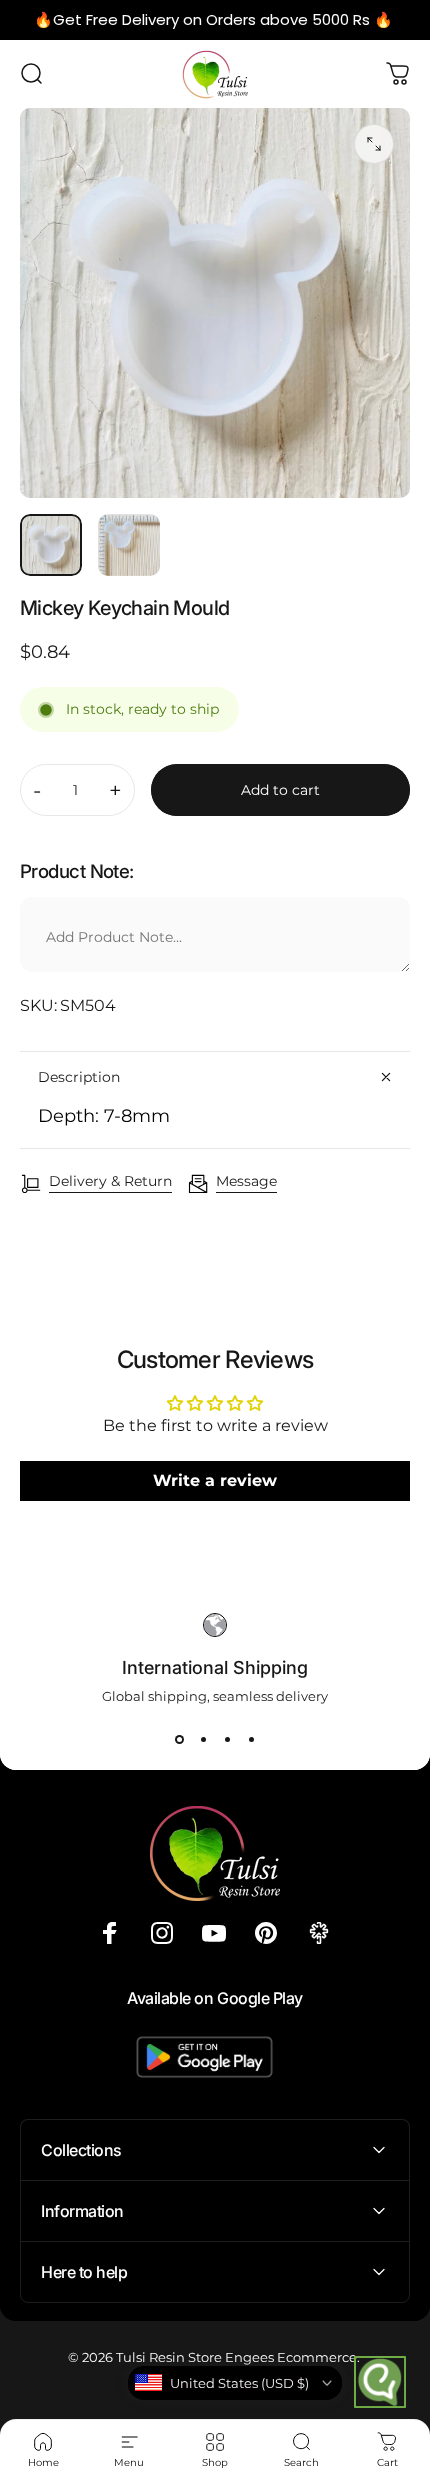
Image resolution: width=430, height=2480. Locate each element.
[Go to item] (51, 545)
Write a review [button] (215, 1480)
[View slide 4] (251, 1740)
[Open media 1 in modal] (374, 144)
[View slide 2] (203, 1740)
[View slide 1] (179, 1740)
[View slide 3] (227, 1740)
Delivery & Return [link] (110, 1181)
